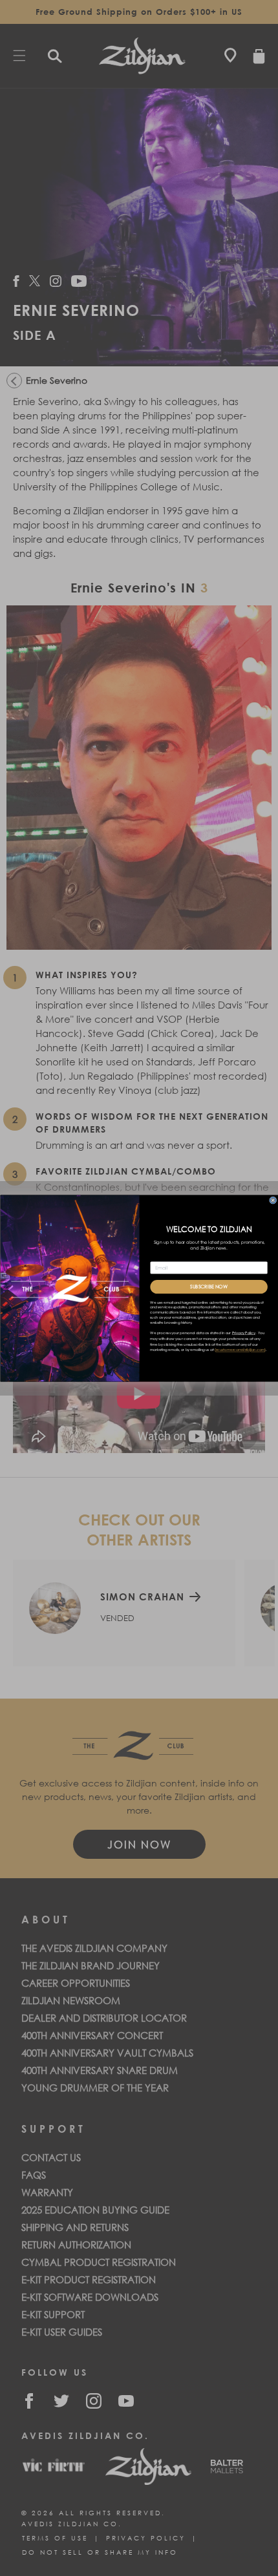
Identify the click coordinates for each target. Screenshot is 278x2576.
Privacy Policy (243, 1333)
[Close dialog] (273, 1200)
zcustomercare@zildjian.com (240, 1350)
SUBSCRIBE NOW (209, 1286)
